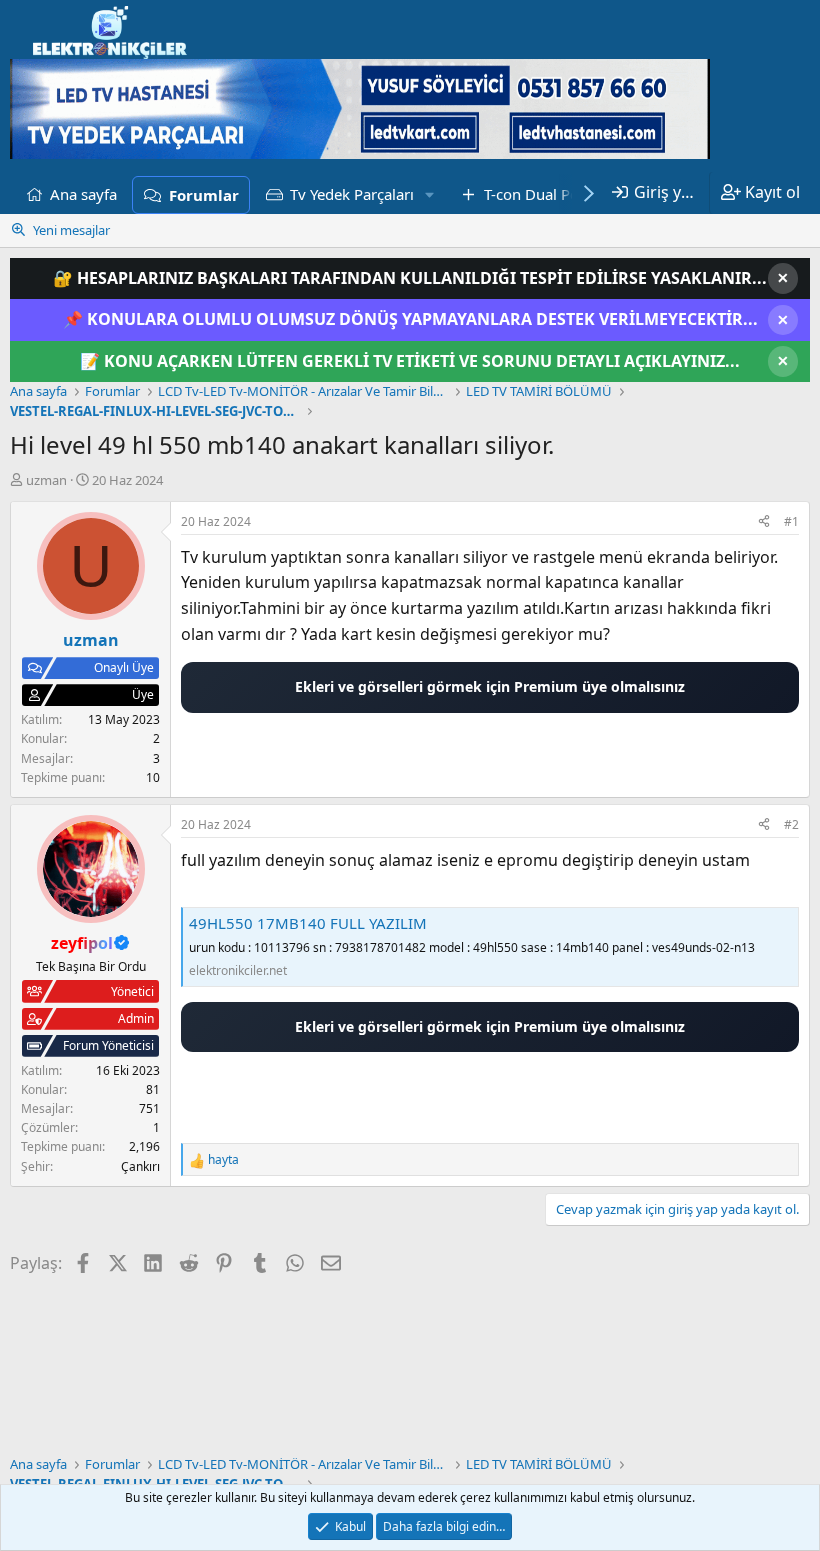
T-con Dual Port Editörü (564, 194)
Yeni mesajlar (71, 230)
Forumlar (204, 195)
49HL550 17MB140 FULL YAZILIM (308, 923)
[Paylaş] (764, 521)
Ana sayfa (83, 194)
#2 (791, 824)
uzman (46, 480)
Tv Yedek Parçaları (352, 194)
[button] (430, 194)
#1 (791, 521)
